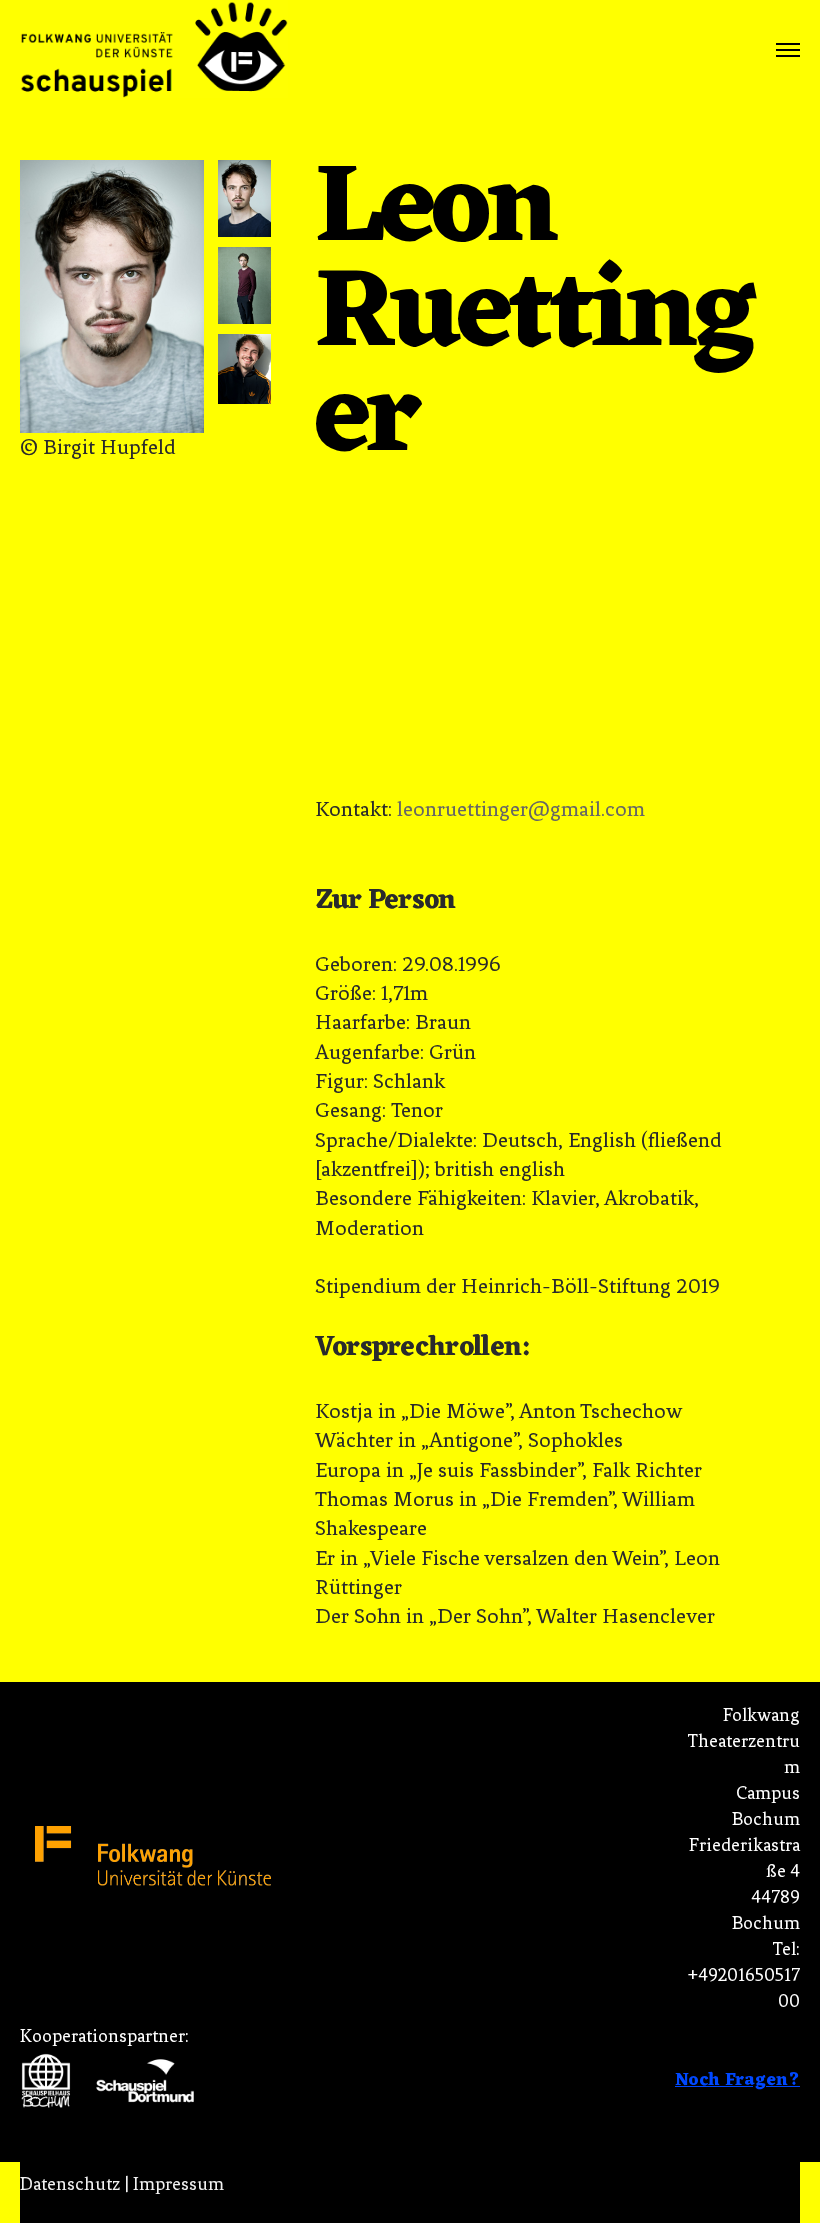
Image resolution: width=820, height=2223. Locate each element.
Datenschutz (70, 2184)
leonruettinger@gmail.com (521, 809)
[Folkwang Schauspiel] (154, 50)
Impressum (178, 2184)
